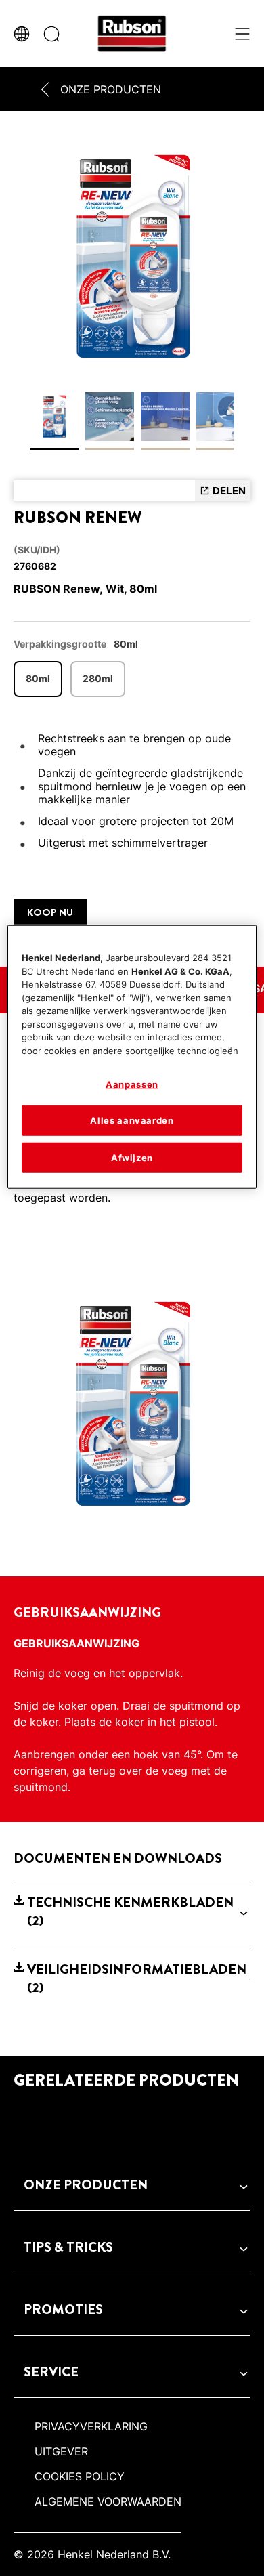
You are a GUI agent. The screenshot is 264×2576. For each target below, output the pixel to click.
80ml (38, 678)
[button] (132, 1912)
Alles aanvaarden (132, 1120)
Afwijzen (132, 1157)
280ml (98, 678)
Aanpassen (132, 1084)
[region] (132, 1057)
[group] (132, 298)
